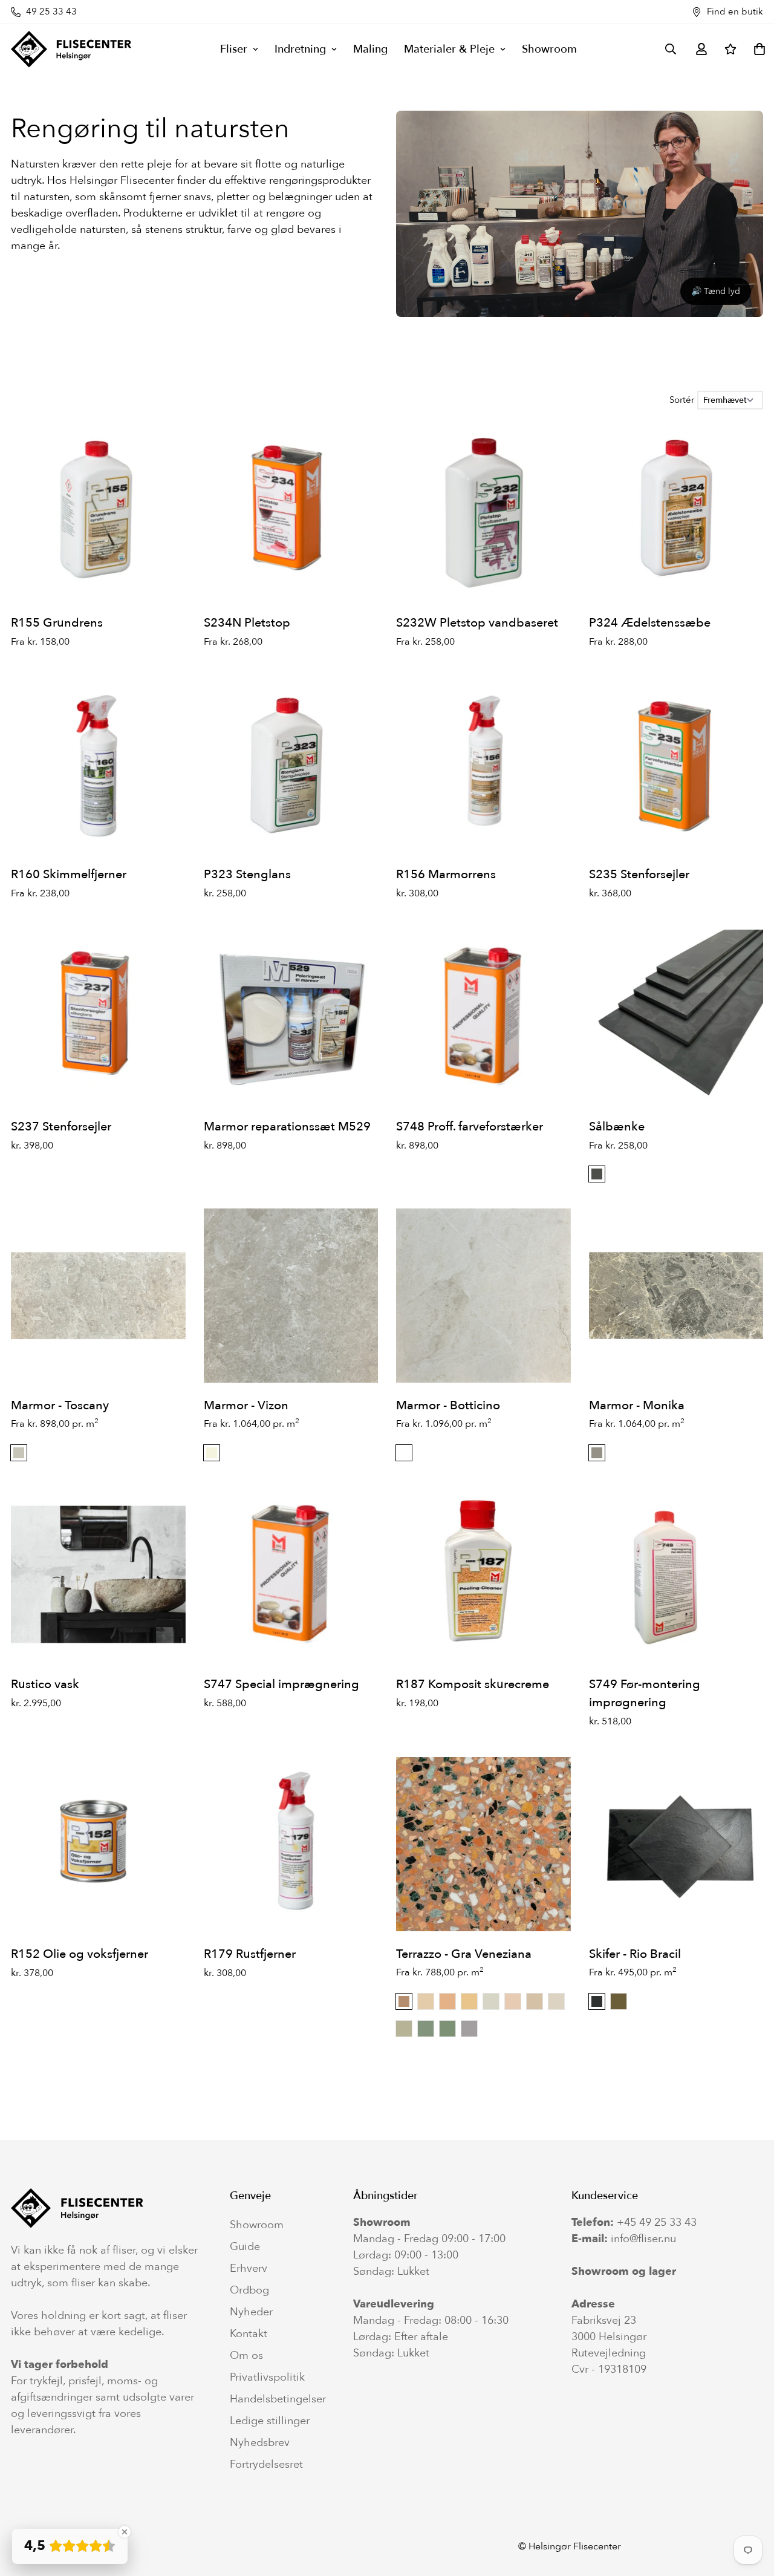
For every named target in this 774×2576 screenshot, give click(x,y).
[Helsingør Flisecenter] (71, 49)
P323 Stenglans (247, 874)
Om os (246, 2356)
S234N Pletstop (247, 623)
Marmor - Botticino (448, 1405)
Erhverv (249, 2269)
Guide (245, 2247)
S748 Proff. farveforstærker (470, 1127)
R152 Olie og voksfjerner (80, 1954)
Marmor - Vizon (246, 1405)
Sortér (682, 400)
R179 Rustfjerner (250, 1954)
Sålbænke (617, 1127)
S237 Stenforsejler (61, 1127)
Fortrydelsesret (266, 2465)
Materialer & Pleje (449, 49)
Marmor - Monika (637, 1405)
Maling (370, 49)
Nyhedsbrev (260, 2443)
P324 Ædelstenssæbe (650, 623)
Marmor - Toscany (60, 1405)
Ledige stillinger (270, 2421)
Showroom (549, 49)
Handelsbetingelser (278, 2399)
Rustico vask (45, 1684)
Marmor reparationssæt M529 (287, 1127)
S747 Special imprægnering (281, 1684)
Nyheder (251, 2312)
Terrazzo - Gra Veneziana (464, 1954)
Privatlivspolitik (267, 2378)
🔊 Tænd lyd (716, 291)
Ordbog (249, 2291)
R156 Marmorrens (446, 874)
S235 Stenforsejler (639, 874)
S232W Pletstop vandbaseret (477, 623)
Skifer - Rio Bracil (635, 1954)
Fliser (234, 49)
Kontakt (249, 2334)
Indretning (300, 49)
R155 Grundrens (57, 623)
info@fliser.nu (643, 2239)
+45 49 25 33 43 (657, 2222)
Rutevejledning (609, 2353)
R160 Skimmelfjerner (69, 874)
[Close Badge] (125, 2532)
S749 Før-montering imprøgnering (645, 1693)
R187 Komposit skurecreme (473, 1684)
